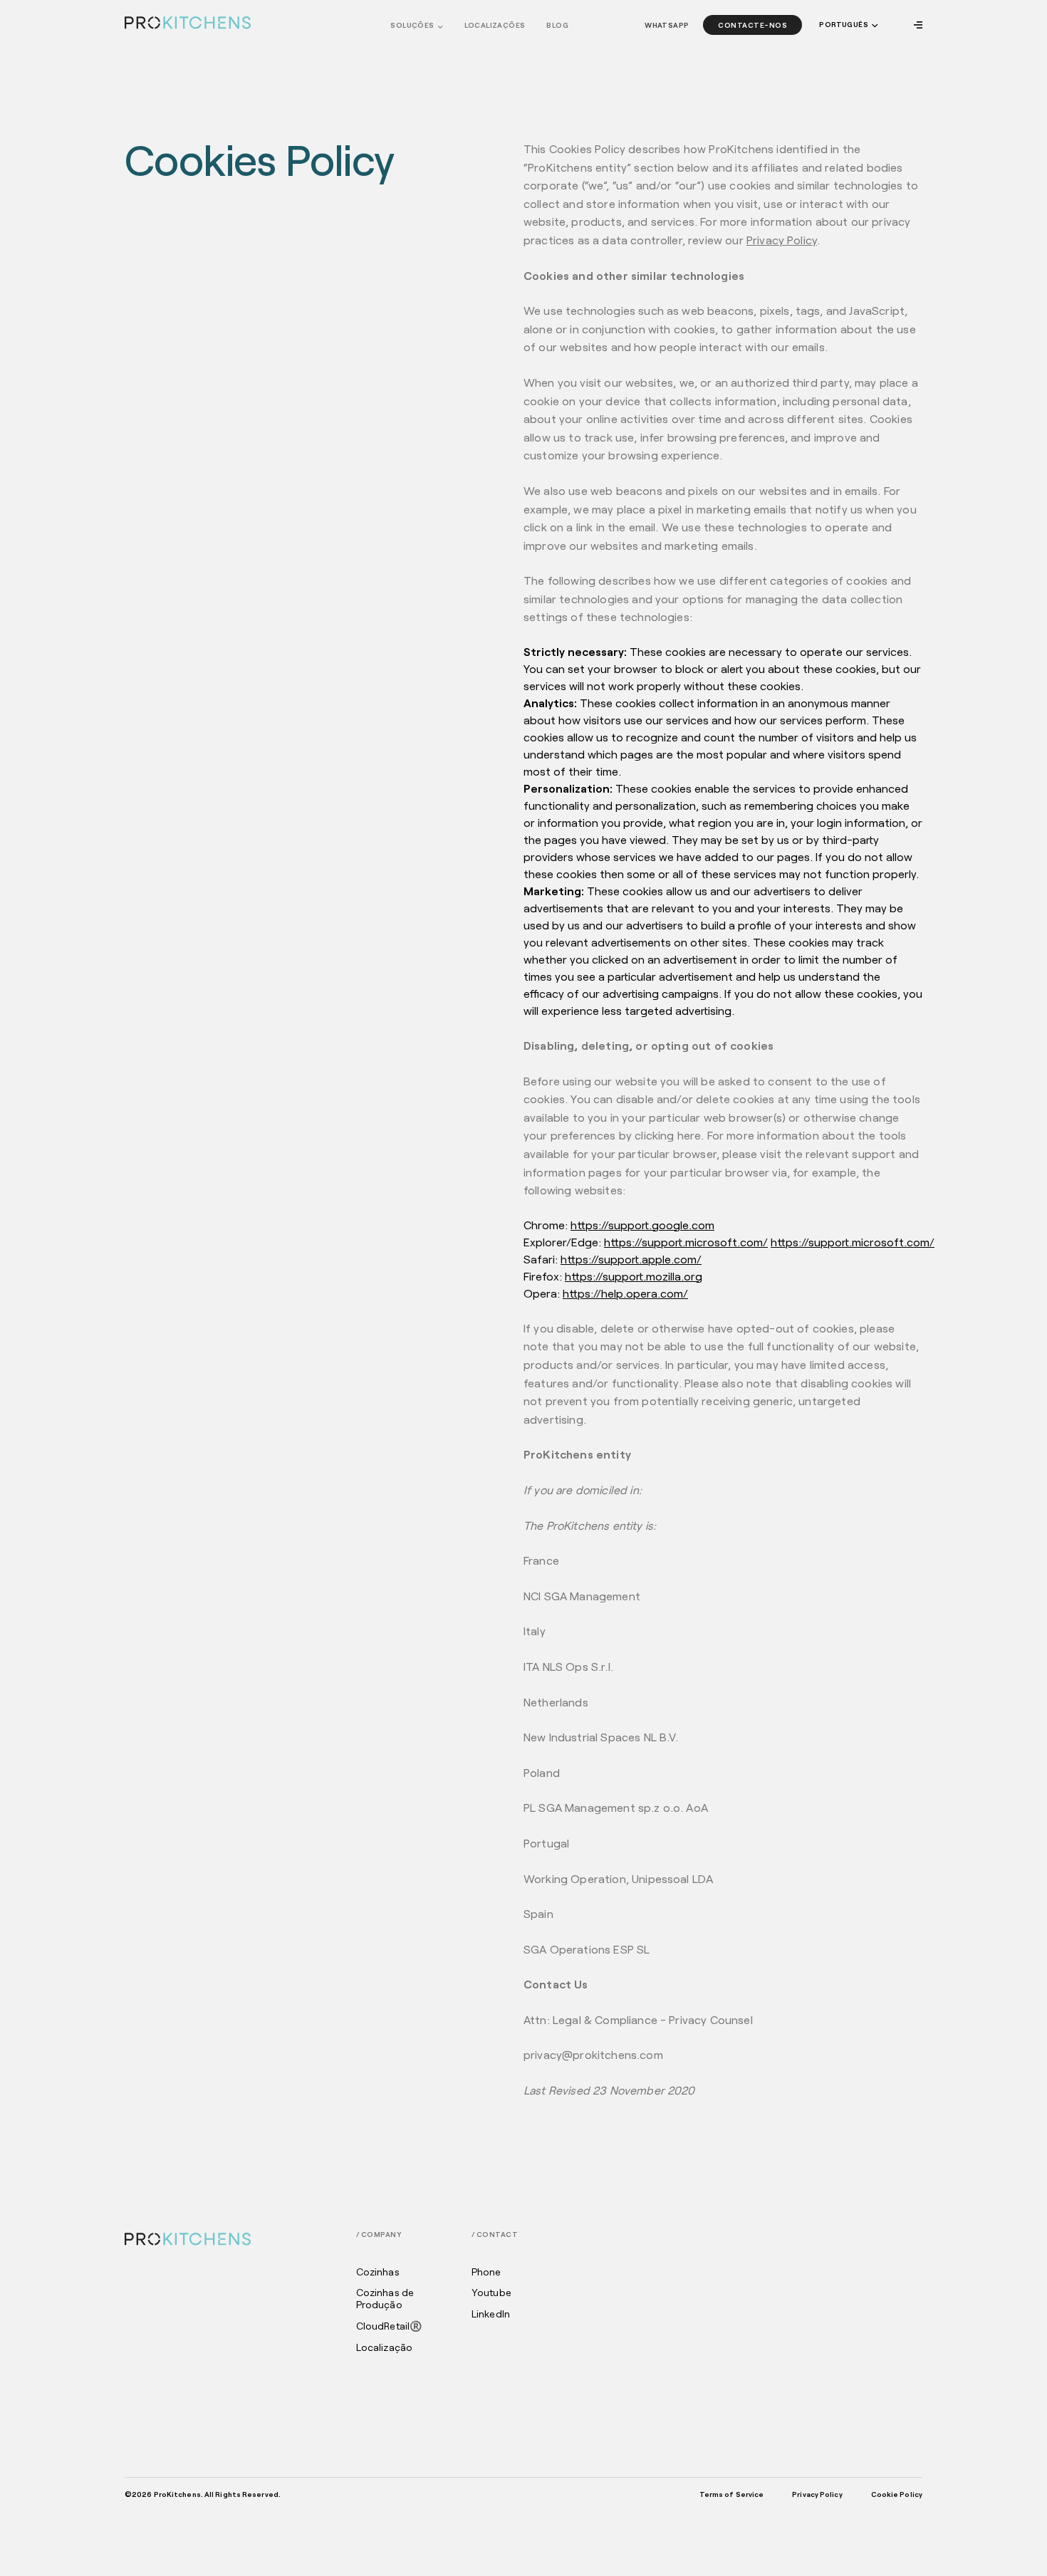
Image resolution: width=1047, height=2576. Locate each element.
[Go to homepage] (188, 23)
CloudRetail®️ (389, 2326)
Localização (385, 2347)
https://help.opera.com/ (625, 1293)
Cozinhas (378, 2272)
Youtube (491, 2293)
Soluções (412, 25)
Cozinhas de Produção (385, 2299)
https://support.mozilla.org (634, 1276)
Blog (557, 25)
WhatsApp (667, 25)
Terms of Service (732, 2494)
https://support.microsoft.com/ (686, 1242)
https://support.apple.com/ (631, 1259)
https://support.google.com (642, 1225)
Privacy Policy (782, 240)
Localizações (495, 25)
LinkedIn (491, 2314)
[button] (847, 25)
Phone (486, 2272)
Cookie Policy (897, 2494)
